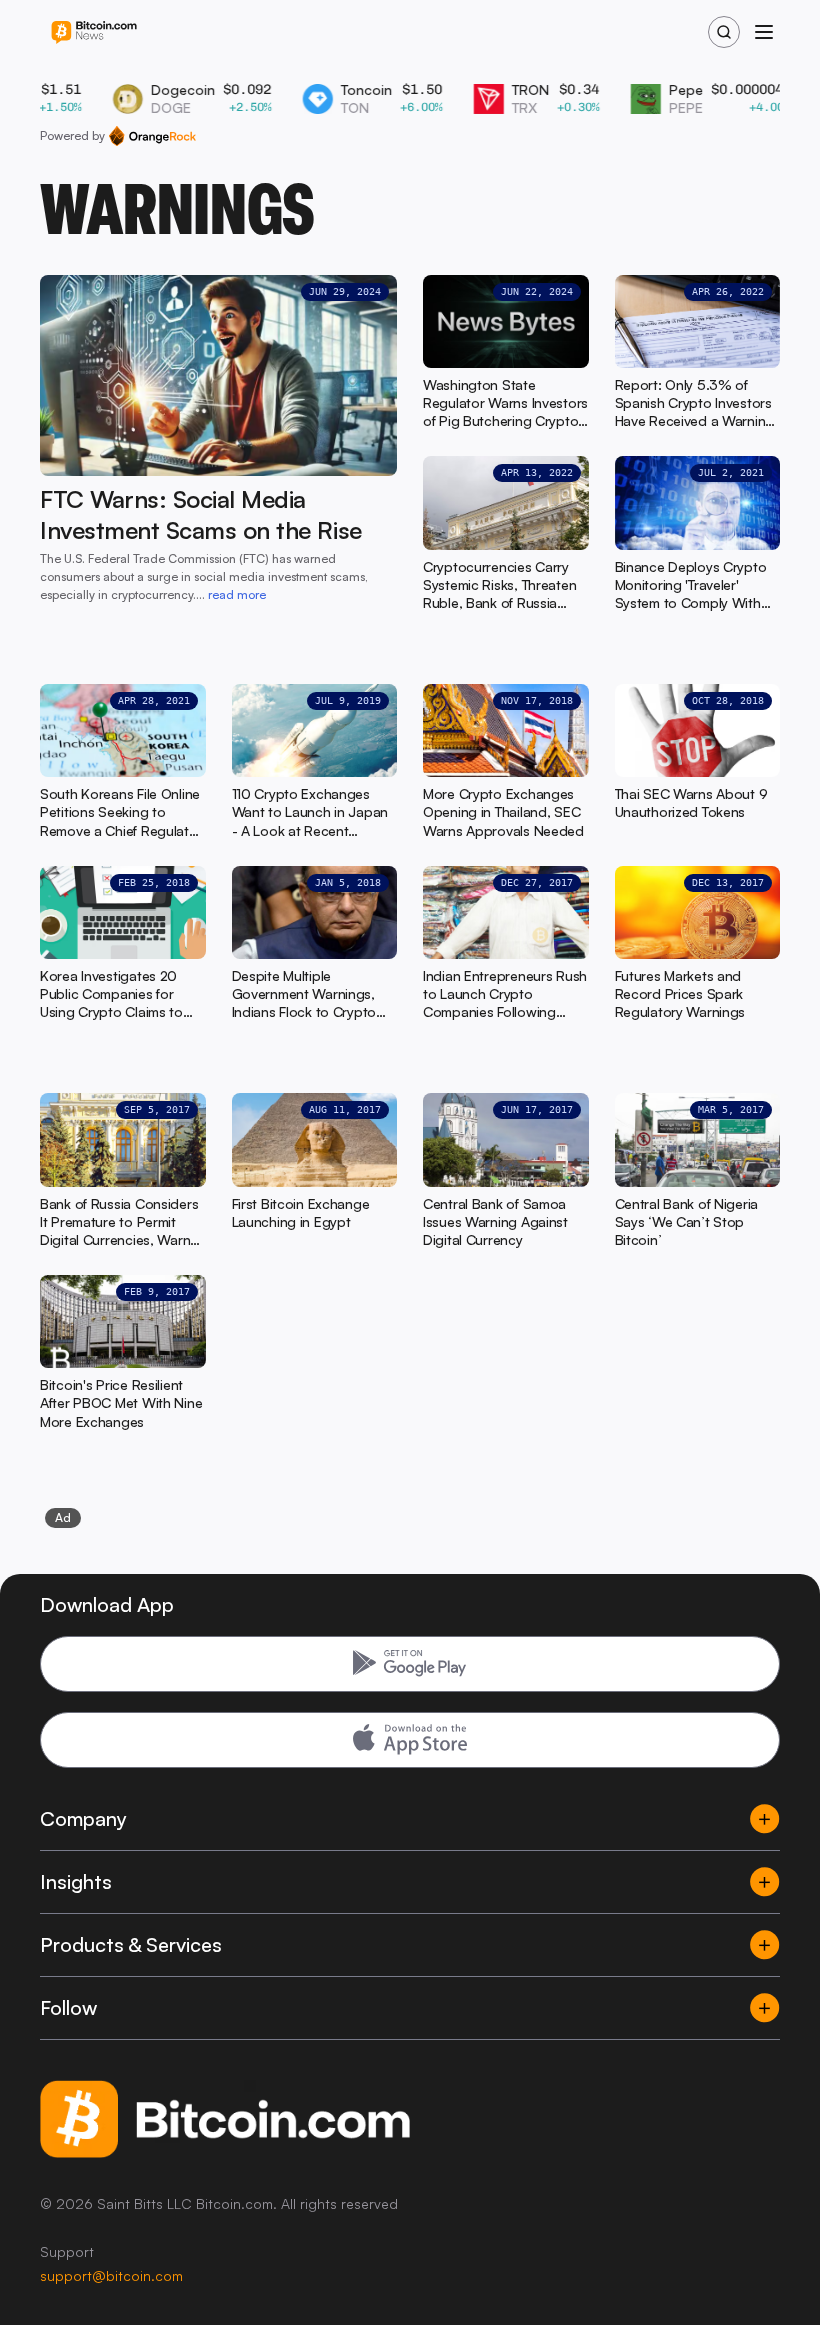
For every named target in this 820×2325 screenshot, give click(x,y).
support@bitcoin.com (111, 2275)
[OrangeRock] (152, 136)
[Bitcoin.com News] (94, 32)
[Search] (724, 32)
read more (237, 594)
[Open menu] (764, 32)
